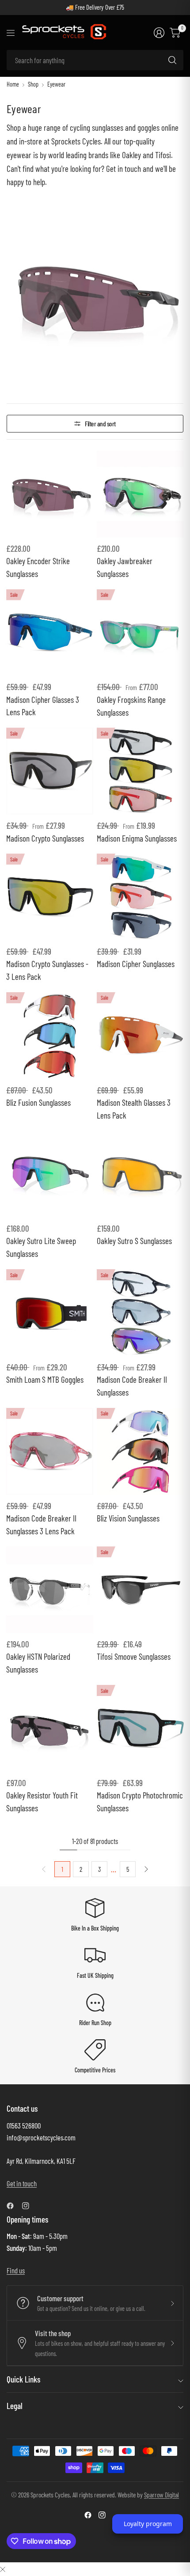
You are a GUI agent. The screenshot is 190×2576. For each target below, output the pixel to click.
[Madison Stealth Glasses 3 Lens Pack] (140, 1036)
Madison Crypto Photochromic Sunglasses (140, 1802)
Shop (33, 84)
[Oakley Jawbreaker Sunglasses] (140, 494)
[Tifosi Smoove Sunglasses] (140, 1590)
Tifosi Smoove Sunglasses (134, 1656)
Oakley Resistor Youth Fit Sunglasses (42, 1802)
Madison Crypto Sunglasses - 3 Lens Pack (47, 970)
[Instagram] (29, 2206)
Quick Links (23, 2379)
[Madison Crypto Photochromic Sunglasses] (140, 1728)
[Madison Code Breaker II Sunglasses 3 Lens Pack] (50, 1451)
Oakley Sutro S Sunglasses (134, 1241)
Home (13, 84)
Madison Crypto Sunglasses (45, 838)
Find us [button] (16, 2270)
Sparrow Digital (161, 2494)
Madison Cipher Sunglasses (136, 964)
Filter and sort (100, 423)
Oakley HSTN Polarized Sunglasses (38, 1663)
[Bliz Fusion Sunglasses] (50, 1036)
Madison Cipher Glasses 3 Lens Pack (43, 706)
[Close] (3, 2569)
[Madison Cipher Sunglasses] (140, 897)
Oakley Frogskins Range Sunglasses (131, 706)
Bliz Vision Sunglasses (128, 1518)
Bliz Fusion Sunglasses (38, 1102)
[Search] (172, 60)
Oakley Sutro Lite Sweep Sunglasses (41, 1247)
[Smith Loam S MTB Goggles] (50, 1313)
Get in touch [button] (22, 2183)
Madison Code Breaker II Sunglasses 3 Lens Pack (41, 1525)
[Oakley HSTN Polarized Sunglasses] (50, 1590)
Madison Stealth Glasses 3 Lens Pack (134, 1109)
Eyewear (56, 84)
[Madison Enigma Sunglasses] (140, 771)
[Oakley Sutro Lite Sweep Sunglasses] (50, 1174)
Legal (15, 2406)
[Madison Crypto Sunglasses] (50, 771)
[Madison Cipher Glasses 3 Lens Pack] (50, 633)
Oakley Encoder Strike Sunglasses (38, 567)
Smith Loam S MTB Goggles (45, 1379)
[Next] (146, 1869)
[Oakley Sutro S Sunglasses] (140, 1174)
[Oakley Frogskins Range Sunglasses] (140, 633)
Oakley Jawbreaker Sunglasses (125, 567)
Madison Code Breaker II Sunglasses (132, 1386)
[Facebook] (14, 2206)
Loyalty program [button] (148, 2524)
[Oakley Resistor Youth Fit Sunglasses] (50, 1728)
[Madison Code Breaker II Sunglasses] (140, 1313)
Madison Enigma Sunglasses (137, 838)
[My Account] (159, 33)
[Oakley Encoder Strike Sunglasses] (50, 494)
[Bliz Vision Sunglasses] (140, 1451)
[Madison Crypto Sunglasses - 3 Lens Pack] (50, 897)
